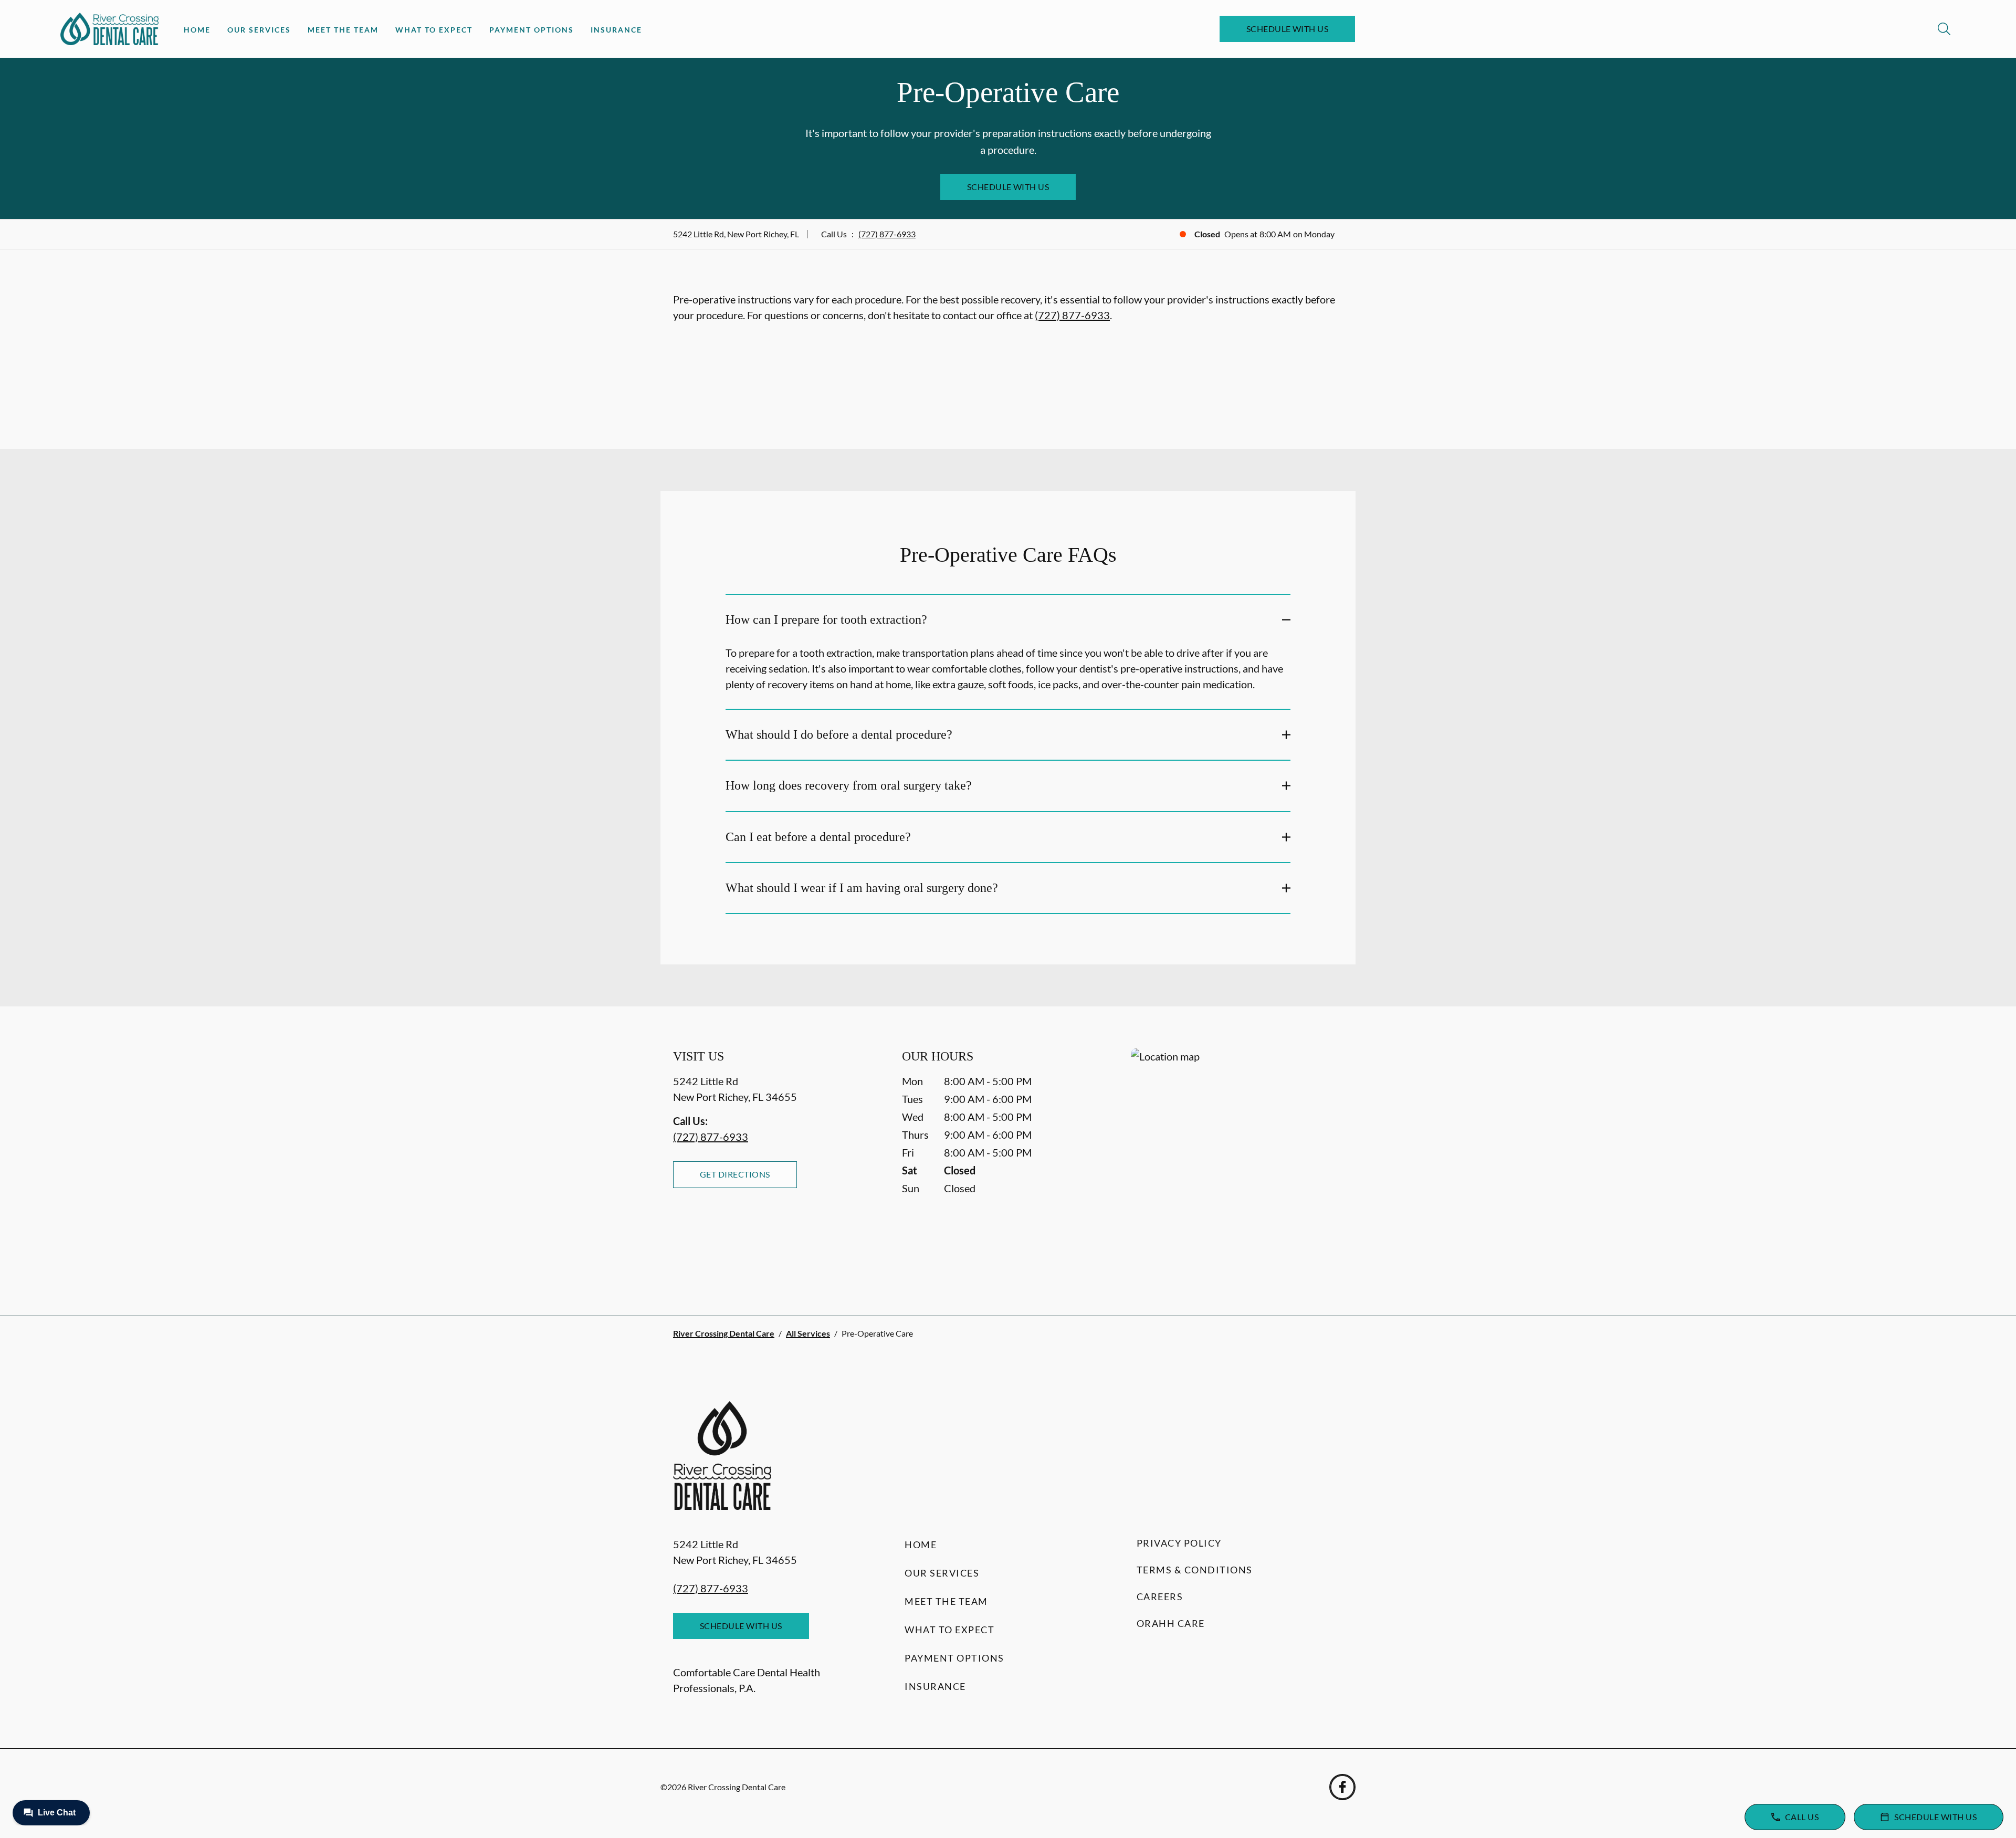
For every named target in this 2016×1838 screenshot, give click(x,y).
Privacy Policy (1179, 1543)
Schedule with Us (1288, 29)
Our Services (259, 30)
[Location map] (1237, 1161)
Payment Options (532, 30)
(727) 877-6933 (887, 234)
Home (197, 30)
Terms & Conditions (1195, 1570)
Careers (1160, 1597)
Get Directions (735, 1174)
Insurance (616, 30)
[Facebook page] (1342, 1787)
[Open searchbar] (1944, 29)
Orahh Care (1171, 1623)
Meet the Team (343, 30)
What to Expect (434, 30)
